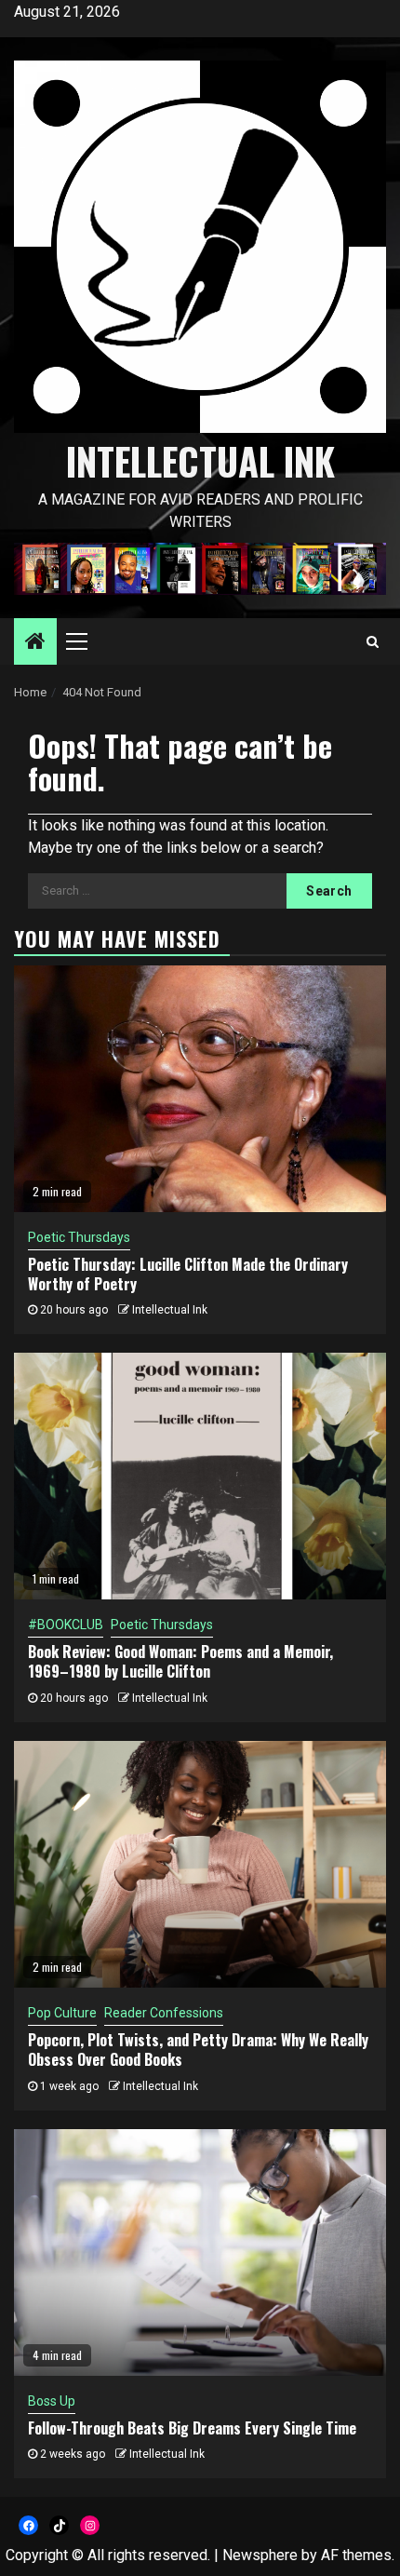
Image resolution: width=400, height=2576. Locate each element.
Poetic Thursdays (79, 1237)
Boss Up (52, 2401)
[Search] (373, 641)
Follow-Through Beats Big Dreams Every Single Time (192, 2428)
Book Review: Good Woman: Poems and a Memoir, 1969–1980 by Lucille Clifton (180, 1661)
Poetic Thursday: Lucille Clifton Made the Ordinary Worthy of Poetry (188, 1274)
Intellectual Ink (170, 1310)
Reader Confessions (164, 2013)
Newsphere (260, 2555)
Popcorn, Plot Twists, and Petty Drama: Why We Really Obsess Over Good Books (198, 2050)
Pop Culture (62, 2013)
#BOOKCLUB (66, 1625)
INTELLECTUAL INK (200, 461)
